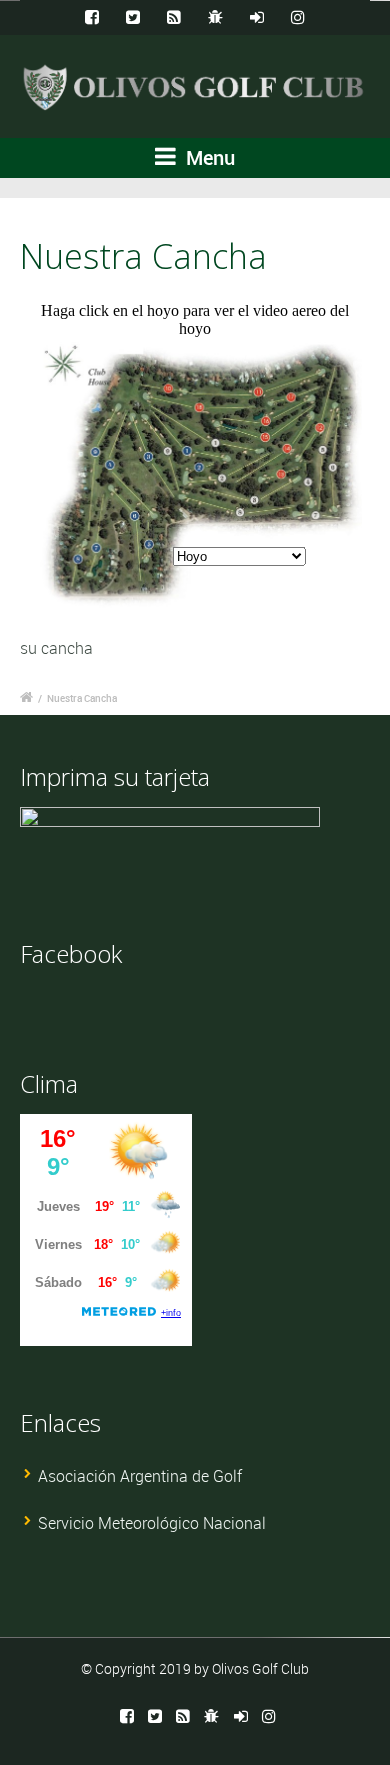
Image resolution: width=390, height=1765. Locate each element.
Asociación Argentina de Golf (140, 1476)
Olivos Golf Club (260, 1668)
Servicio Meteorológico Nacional (152, 1523)
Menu (208, 157)
